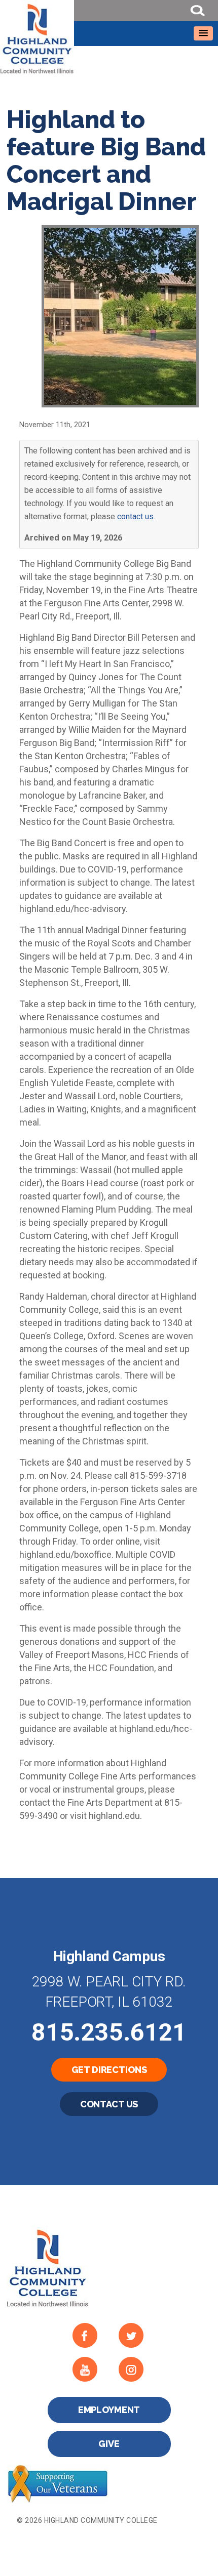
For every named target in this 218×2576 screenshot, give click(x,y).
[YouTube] (91, 2369)
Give (109, 2444)
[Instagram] (137, 2369)
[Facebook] (91, 2335)
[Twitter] (137, 2335)
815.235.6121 (109, 2032)
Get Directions (109, 2070)
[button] (203, 33)
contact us (135, 516)
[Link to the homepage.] (109, 37)
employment (109, 2410)
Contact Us (109, 2104)
